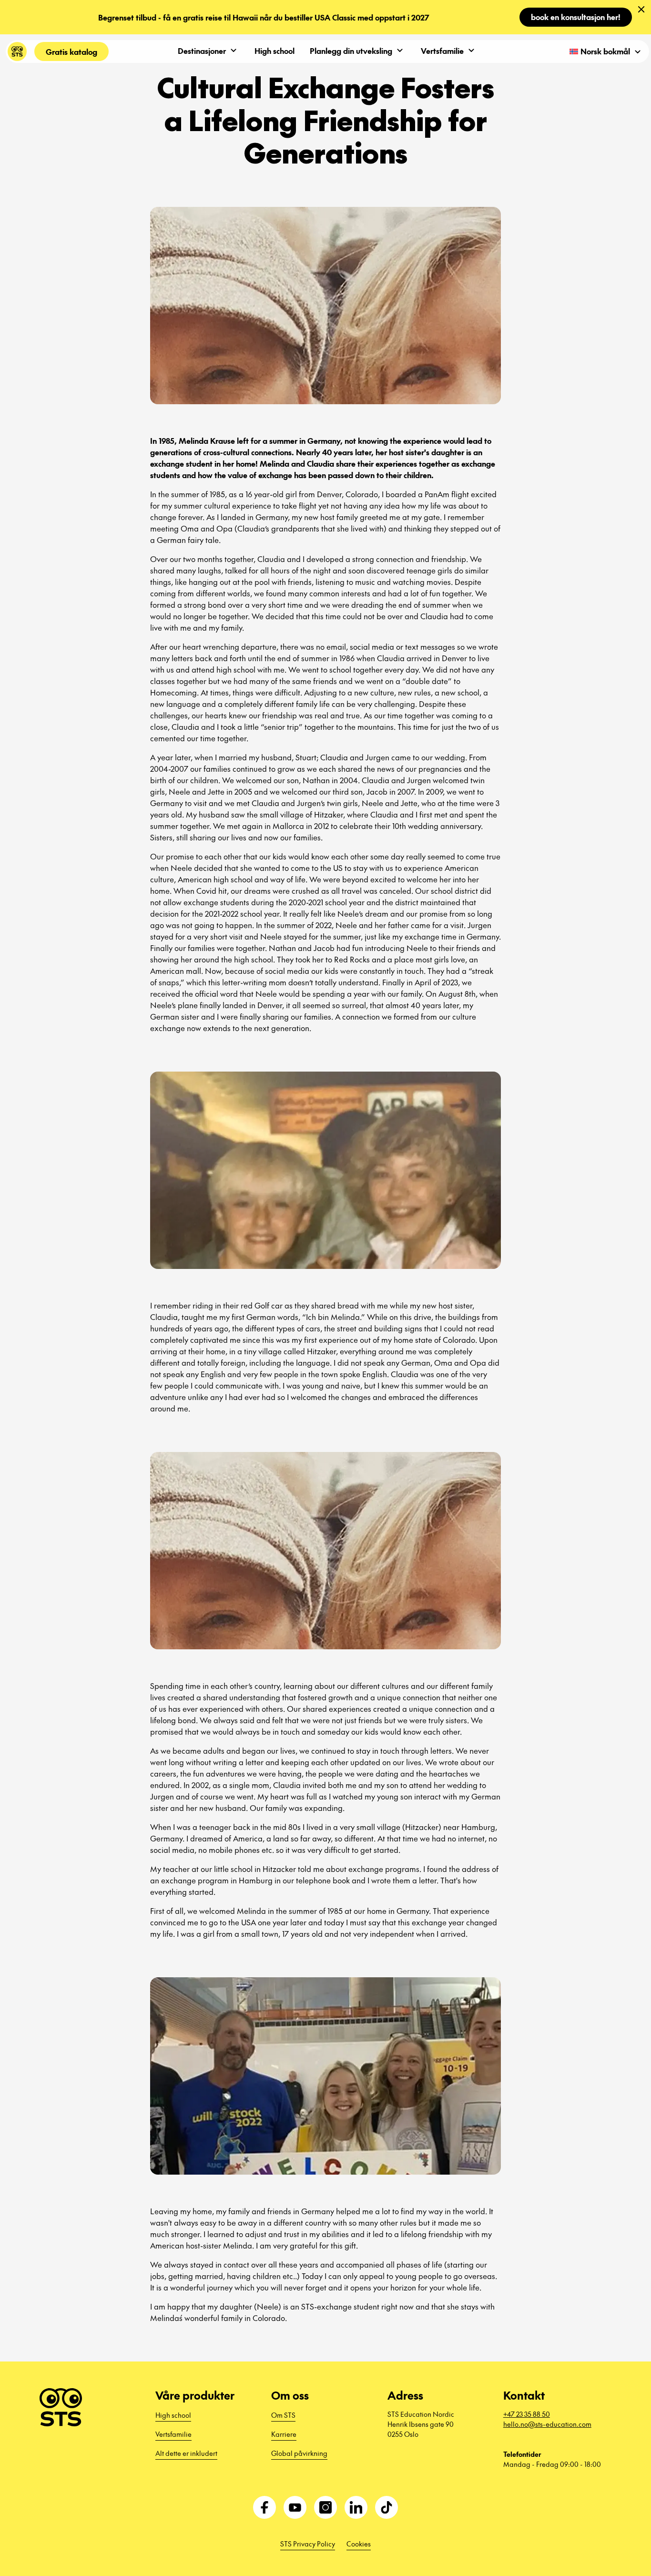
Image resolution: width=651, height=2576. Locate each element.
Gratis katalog (71, 51)
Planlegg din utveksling (351, 51)
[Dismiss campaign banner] (641, 10)
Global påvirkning (299, 2453)
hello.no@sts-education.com (547, 2424)
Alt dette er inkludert (186, 2453)
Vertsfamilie (442, 51)
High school (275, 51)
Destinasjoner (202, 51)
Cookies (359, 2544)
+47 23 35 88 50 (527, 2414)
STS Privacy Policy (308, 2544)
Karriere (284, 2434)
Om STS (283, 2415)
